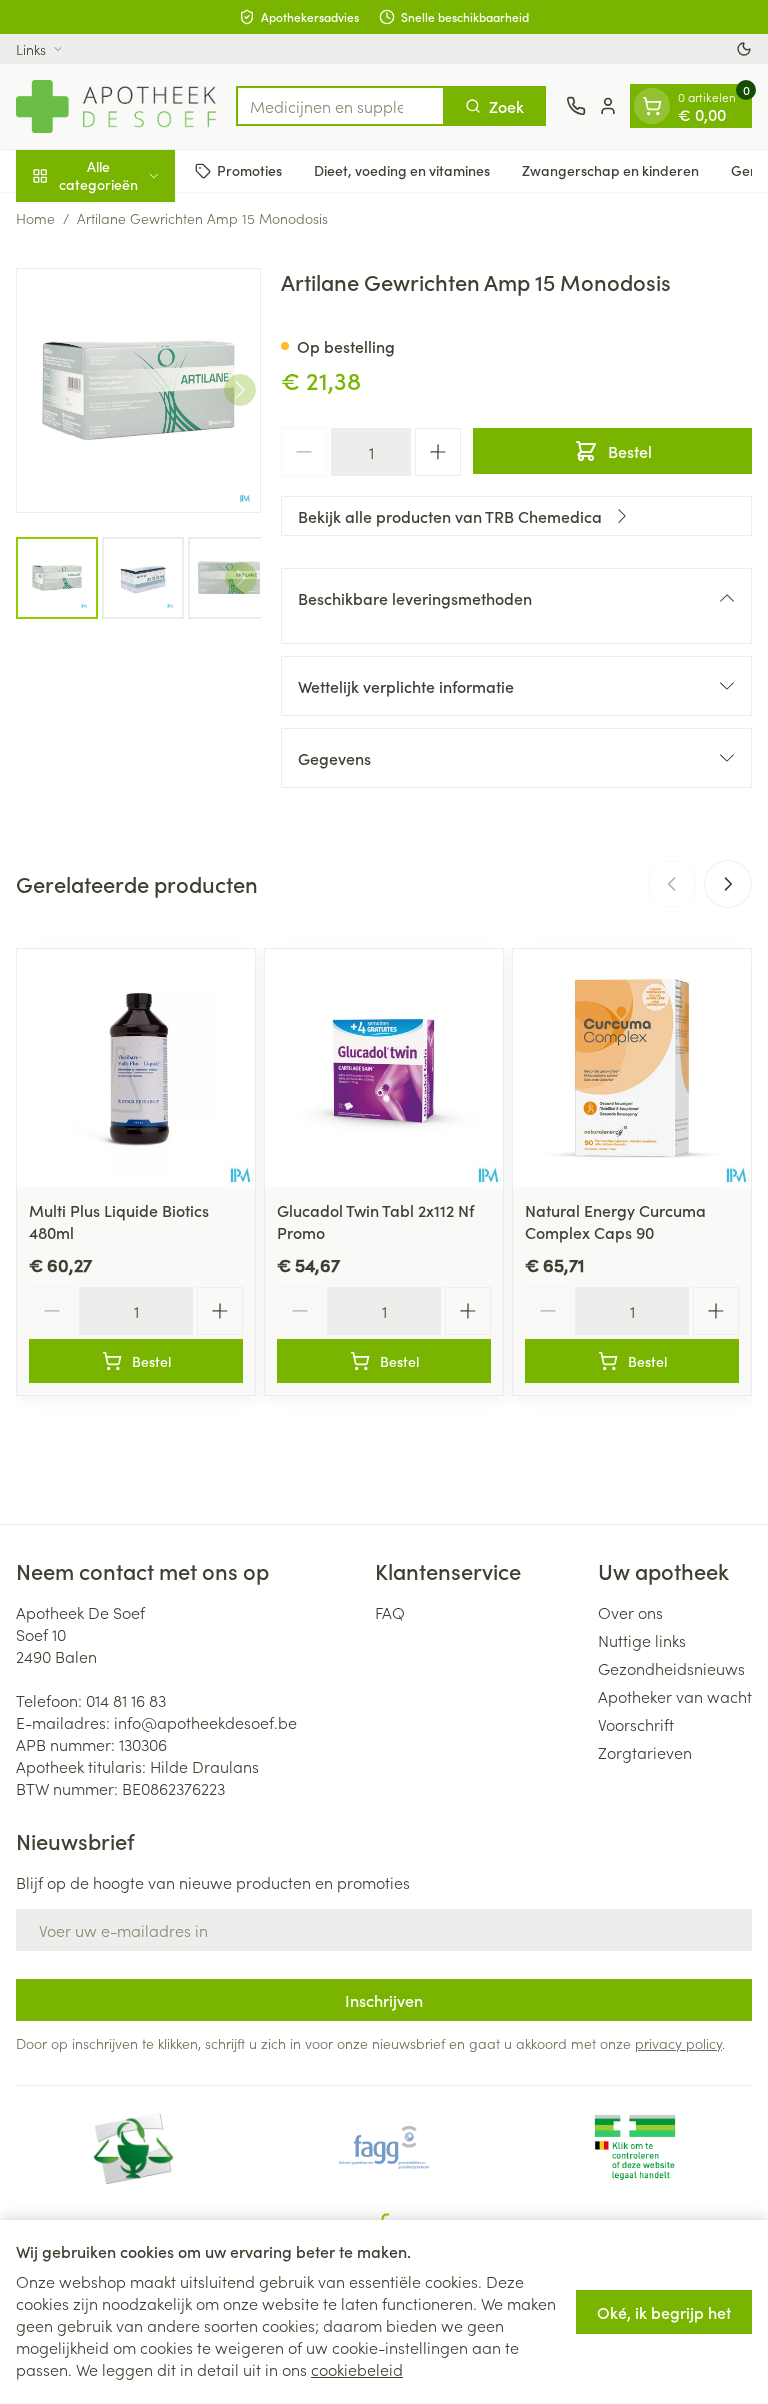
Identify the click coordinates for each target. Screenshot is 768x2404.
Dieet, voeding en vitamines (402, 170)
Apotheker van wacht (675, 1696)
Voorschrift (636, 1724)
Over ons (630, 1612)
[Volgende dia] (728, 884)
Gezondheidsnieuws (671, 1668)
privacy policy (678, 2043)
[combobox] (340, 106)
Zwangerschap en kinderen (610, 170)
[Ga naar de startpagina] (116, 106)
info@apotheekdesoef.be (205, 1722)
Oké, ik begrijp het (664, 2312)
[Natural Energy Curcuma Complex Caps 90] (632, 1068)
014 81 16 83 (126, 1700)
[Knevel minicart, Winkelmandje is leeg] (652, 106)
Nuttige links (642, 1640)
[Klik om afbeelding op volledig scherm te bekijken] (138, 390)
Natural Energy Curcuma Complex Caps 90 (615, 1221)
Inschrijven (384, 2000)
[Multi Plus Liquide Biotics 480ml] (136, 1068)
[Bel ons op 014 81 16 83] (576, 106)
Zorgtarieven (645, 1752)
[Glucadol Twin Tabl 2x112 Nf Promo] (384, 1068)
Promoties (249, 170)
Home (35, 218)
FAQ (390, 1612)
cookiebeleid (357, 2369)
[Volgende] (240, 390)
